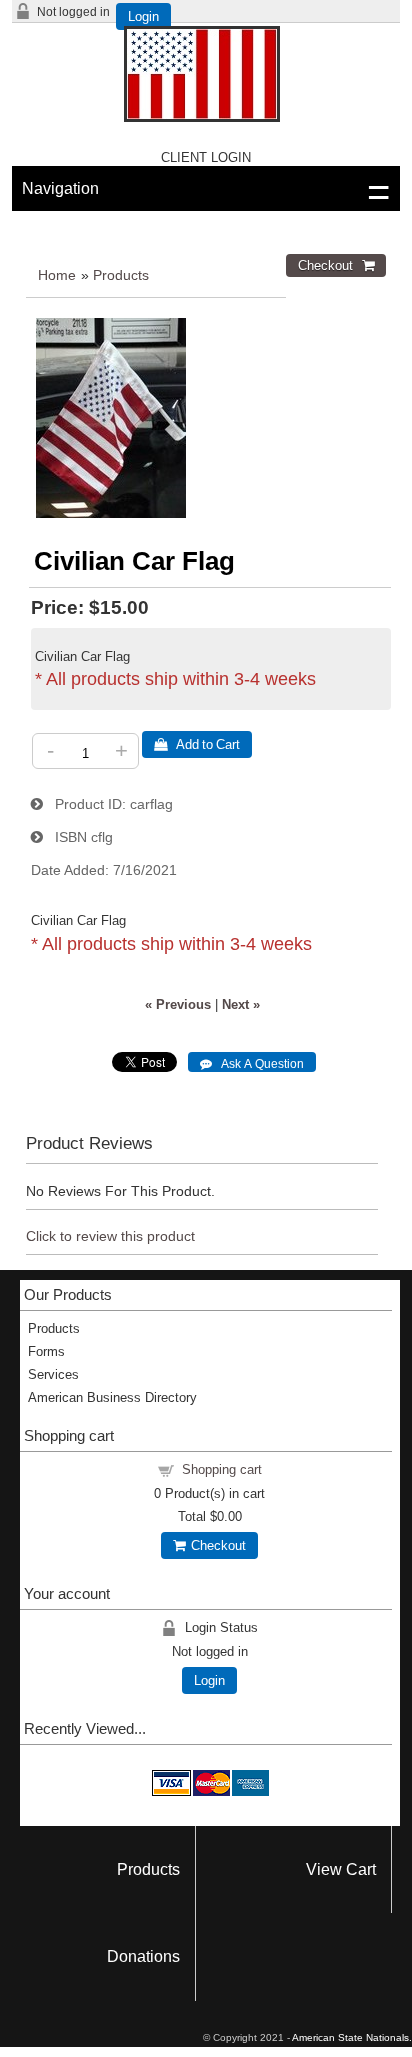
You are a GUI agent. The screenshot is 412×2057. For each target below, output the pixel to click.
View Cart (341, 1869)
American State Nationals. (352, 2037)
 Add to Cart (197, 744)
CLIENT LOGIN (206, 157)
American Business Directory (112, 1397)
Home (57, 275)
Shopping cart (222, 1469)
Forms (46, 1351)
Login (143, 16)
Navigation (60, 188)
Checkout (215, 1545)
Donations (143, 1956)
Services (53, 1374)
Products (121, 275)
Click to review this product (110, 1236)
